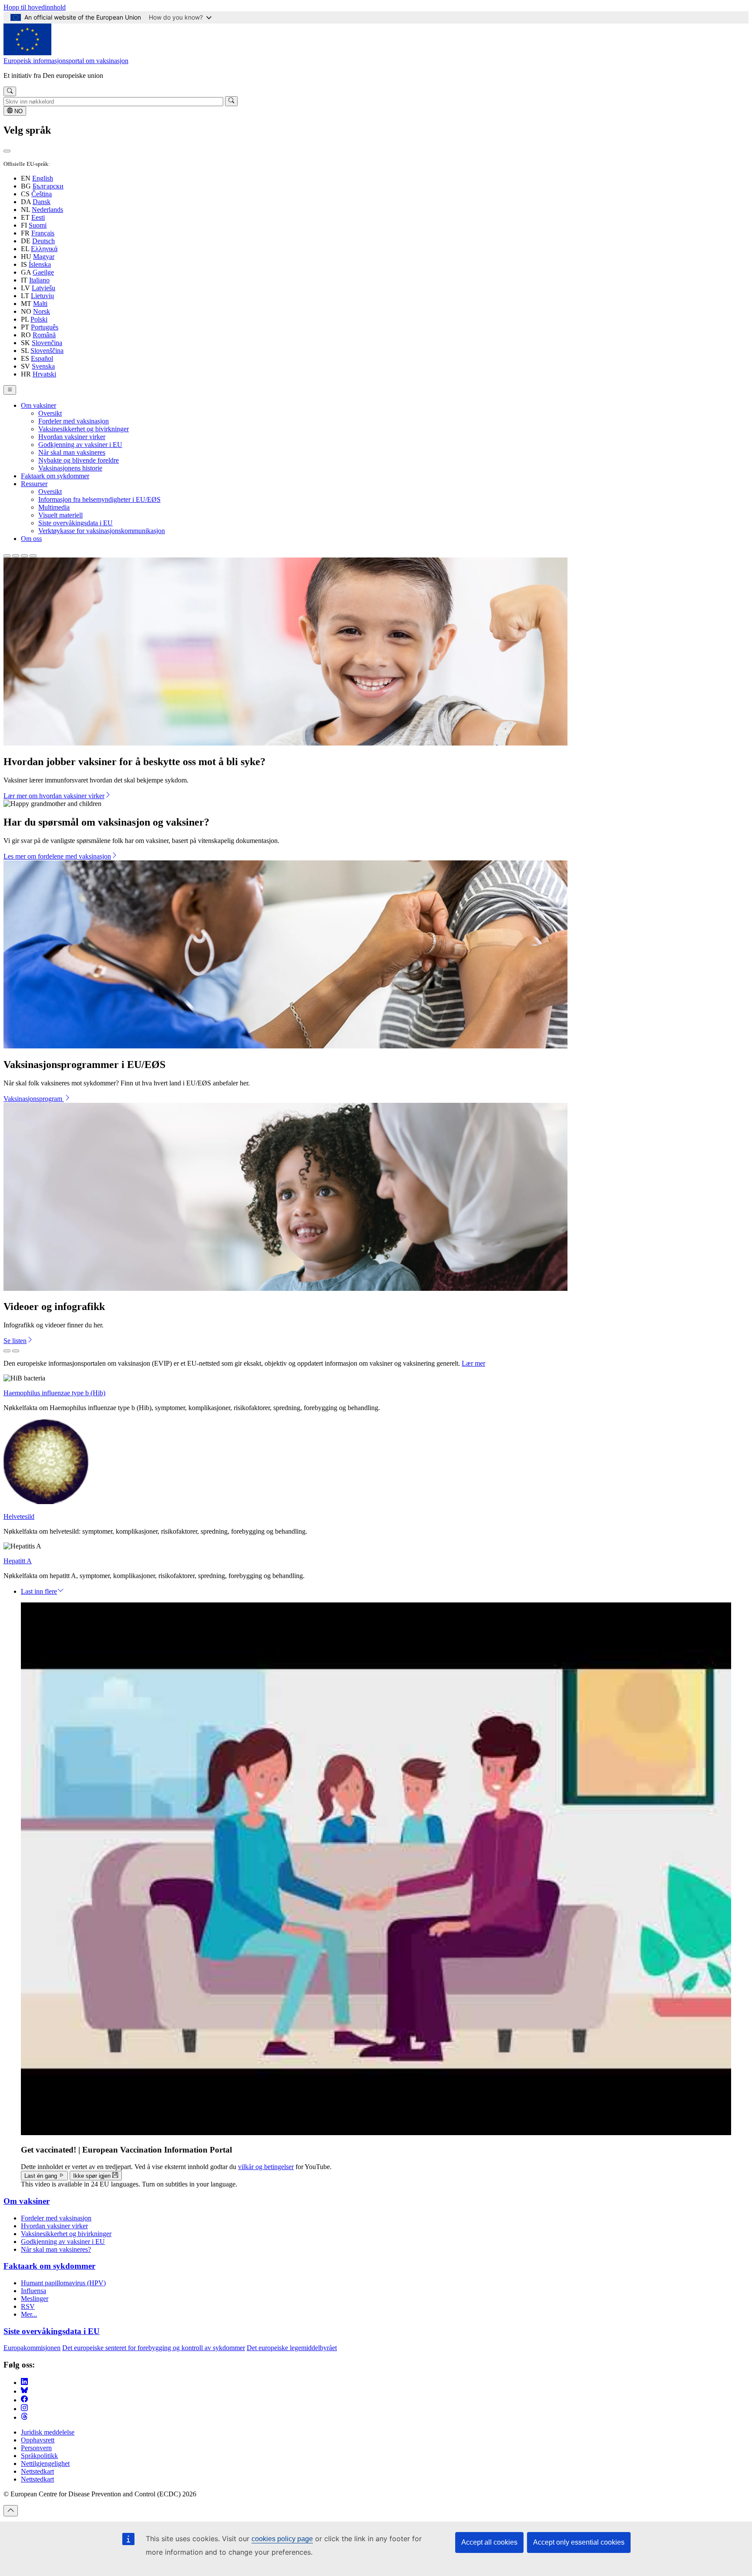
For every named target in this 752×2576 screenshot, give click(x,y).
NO (18, 111)
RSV (28, 2306)
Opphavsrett (38, 2440)
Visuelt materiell (60, 515)
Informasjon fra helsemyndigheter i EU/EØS (99, 499)
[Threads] (24, 2417)
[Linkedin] (24, 2383)
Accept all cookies (489, 2542)
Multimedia (54, 507)
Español (42, 358)
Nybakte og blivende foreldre (79, 460)
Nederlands (47, 210)
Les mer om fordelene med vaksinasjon (57, 856)
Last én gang (42, 2176)
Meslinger (35, 2299)
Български (48, 186)
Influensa (34, 2291)
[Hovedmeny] (10, 390)
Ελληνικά (44, 249)
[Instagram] (24, 2409)
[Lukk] (7, 151)
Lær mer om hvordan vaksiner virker (54, 796)
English (43, 178)
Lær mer (473, 1363)
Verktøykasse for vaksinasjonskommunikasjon (102, 531)
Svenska (43, 366)
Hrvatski (44, 374)
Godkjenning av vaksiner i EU (80, 445)
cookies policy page (282, 2539)
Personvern (36, 2448)
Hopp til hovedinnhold (35, 7)
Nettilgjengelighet (45, 2463)
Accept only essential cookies (579, 2542)
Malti (40, 304)
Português (45, 327)
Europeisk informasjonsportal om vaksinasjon (66, 61)
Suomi (38, 225)
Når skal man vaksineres (72, 452)
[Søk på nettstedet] (10, 91)
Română (44, 335)
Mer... (29, 2314)
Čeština (42, 194)
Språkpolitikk (39, 2456)
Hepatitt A (18, 1561)
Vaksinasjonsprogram (34, 1099)
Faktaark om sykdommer (55, 476)
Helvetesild (19, 1516)
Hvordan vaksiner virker (72, 437)
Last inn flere (39, 1591)
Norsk (42, 311)
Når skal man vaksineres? (56, 2249)
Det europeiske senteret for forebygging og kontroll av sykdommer (154, 2348)
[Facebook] (24, 2400)
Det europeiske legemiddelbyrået (292, 2348)
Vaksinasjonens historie (70, 468)
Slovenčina (47, 343)
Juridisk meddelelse (48, 2432)
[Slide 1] (7, 556)
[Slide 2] (16, 556)
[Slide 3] (24, 556)
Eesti (38, 217)
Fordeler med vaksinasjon (74, 421)
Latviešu (44, 288)
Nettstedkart (37, 2471)
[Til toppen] (11, 2511)
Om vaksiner (39, 405)
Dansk (42, 202)
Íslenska (40, 264)
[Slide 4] (33, 556)
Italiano (39, 280)
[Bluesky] (24, 2391)
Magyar (44, 257)
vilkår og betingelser (266, 2167)
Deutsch (44, 241)
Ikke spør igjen (93, 2176)
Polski (39, 319)
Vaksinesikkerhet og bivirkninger (84, 429)
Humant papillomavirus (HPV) (63, 2283)
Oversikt (50, 413)
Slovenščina (47, 351)
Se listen (15, 1341)
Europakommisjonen (32, 2348)
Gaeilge (43, 272)
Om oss (31, 539)
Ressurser (34, 484)
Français (43, 233)
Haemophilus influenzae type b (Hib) (54, 1393)
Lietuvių (42, 296)
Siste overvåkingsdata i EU (76, 523)
